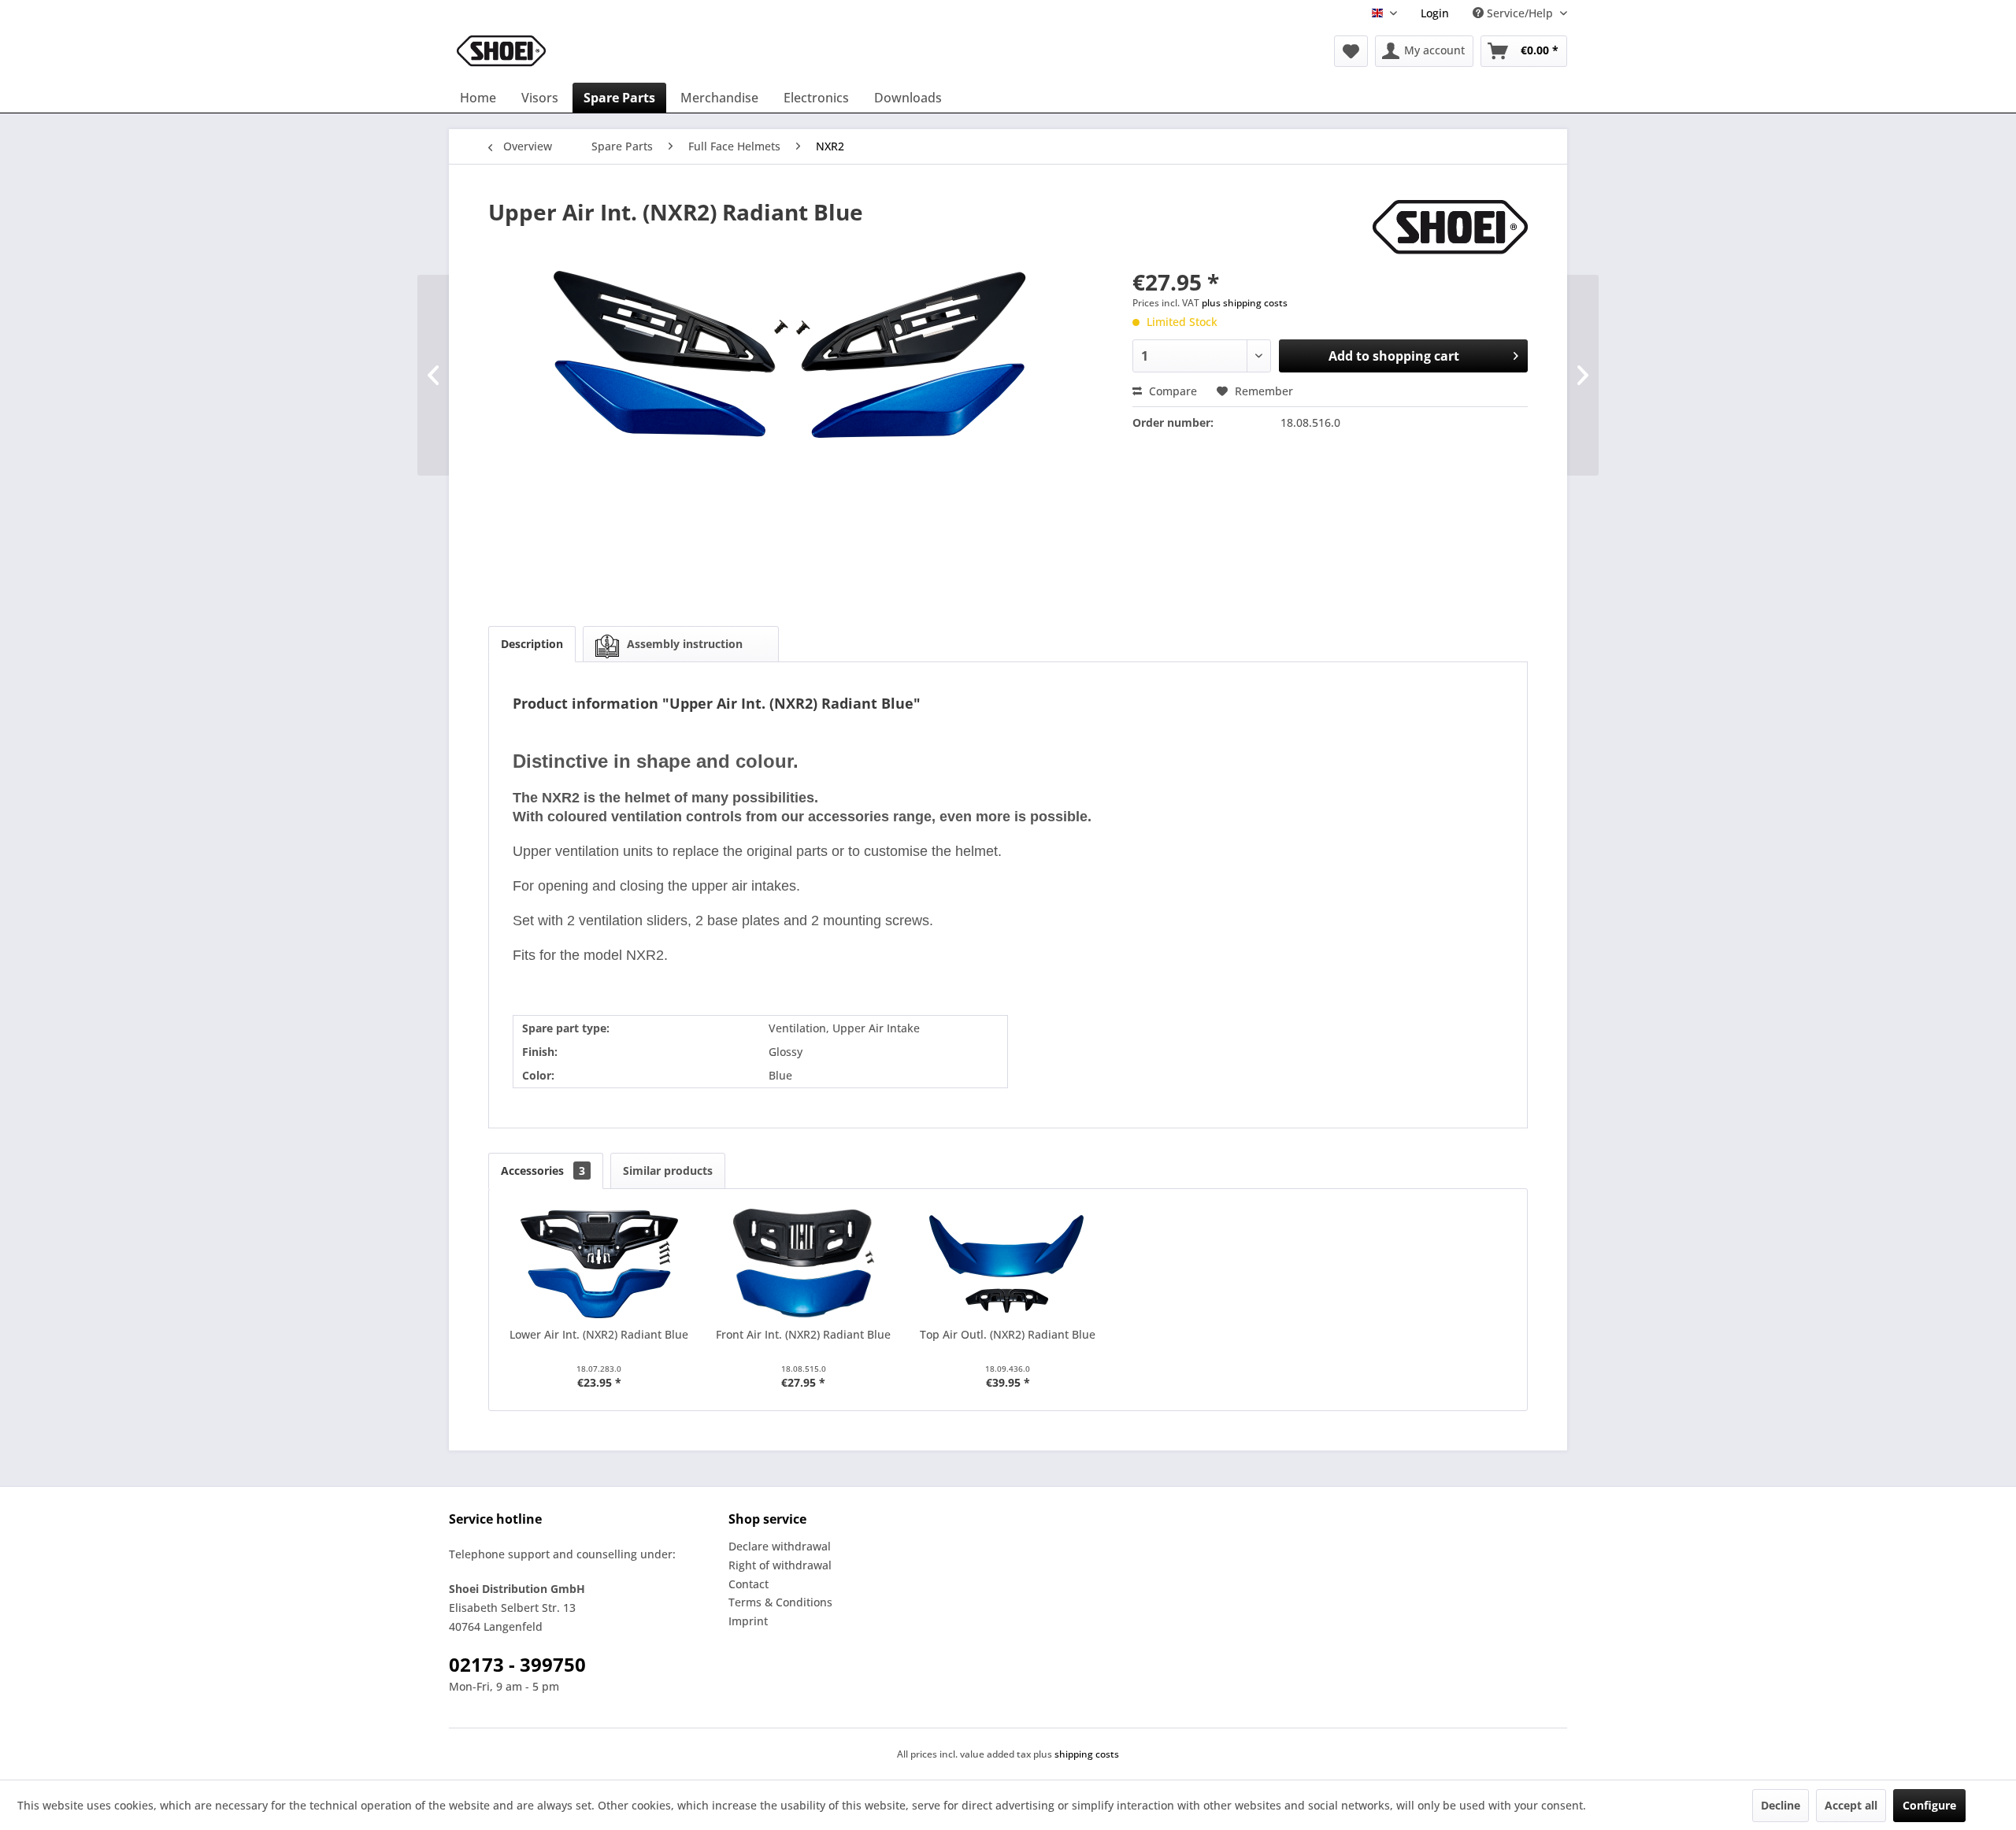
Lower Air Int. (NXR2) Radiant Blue (599, 1334)
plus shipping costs (1245, 303)
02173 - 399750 (517, 1664)
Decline (1781, 1805)
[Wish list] (1351, 51)
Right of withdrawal (780, 1565)
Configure (1929, 1805)
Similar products (668, 1171)
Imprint (748, 1621)
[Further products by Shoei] (1450, 228)
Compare (1171, 391)
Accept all (1851, 1805)
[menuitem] (1435, 13)
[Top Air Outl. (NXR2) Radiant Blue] (1008, 1264)
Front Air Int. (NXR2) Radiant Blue (803, 1334)
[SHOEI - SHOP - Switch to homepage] (501, 51)
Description (532, 644)
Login (1435, 13)
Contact (749, 1584)
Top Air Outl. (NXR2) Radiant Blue (1008, 1334)
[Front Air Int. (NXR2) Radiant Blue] (804, 1264)
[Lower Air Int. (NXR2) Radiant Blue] (599, 1264)
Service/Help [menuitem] (1520, 13)
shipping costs (1087, 1754)
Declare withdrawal (780, 1546)
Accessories (543, 1171)
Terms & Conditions (780, 1602)
